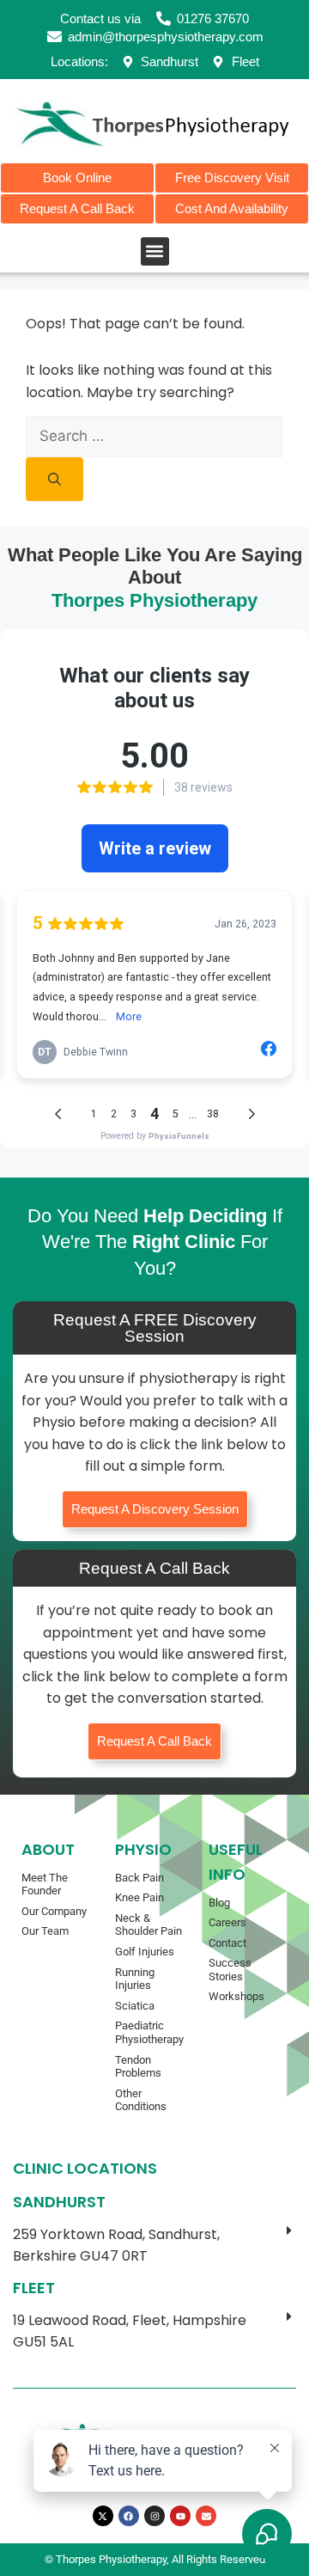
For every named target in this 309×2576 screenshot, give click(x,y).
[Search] (55, 479)
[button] (155, 251)
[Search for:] (154, 436)
